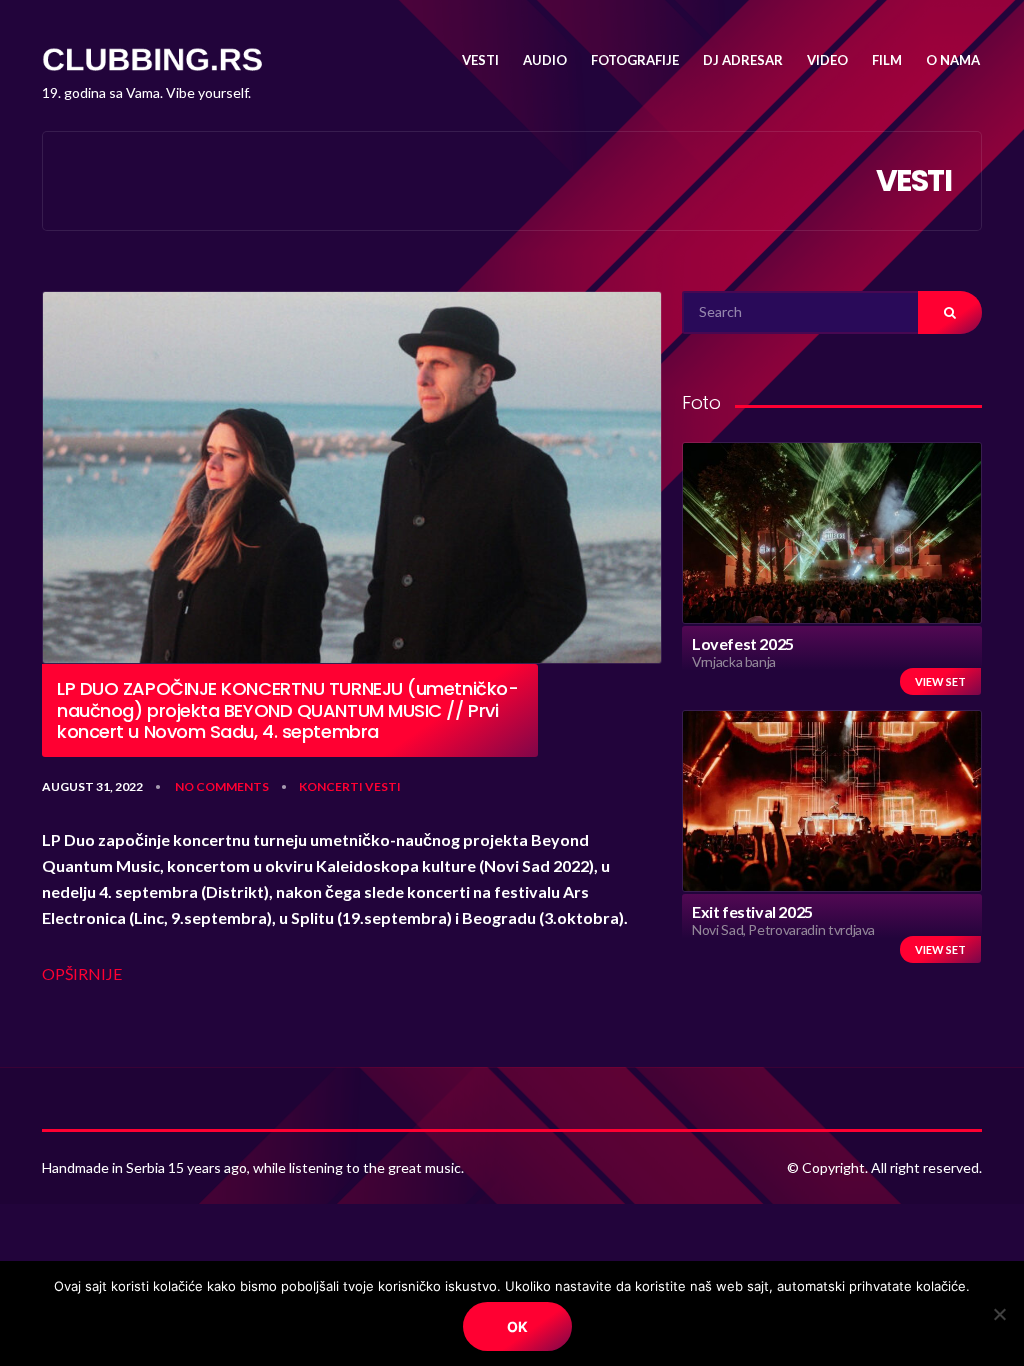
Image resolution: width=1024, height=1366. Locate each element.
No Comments (222, 786)
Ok (517, 1326)
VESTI (480, 60)
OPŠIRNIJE (82, 973)
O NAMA (953, 60)
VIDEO (827, 60)
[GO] (950, 312)
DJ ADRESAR (743, 60)
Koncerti (331, 786)
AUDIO (545, 60)
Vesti (383, 786)
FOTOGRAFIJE (635, 60)
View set (940, 681)
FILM (887, 60)
